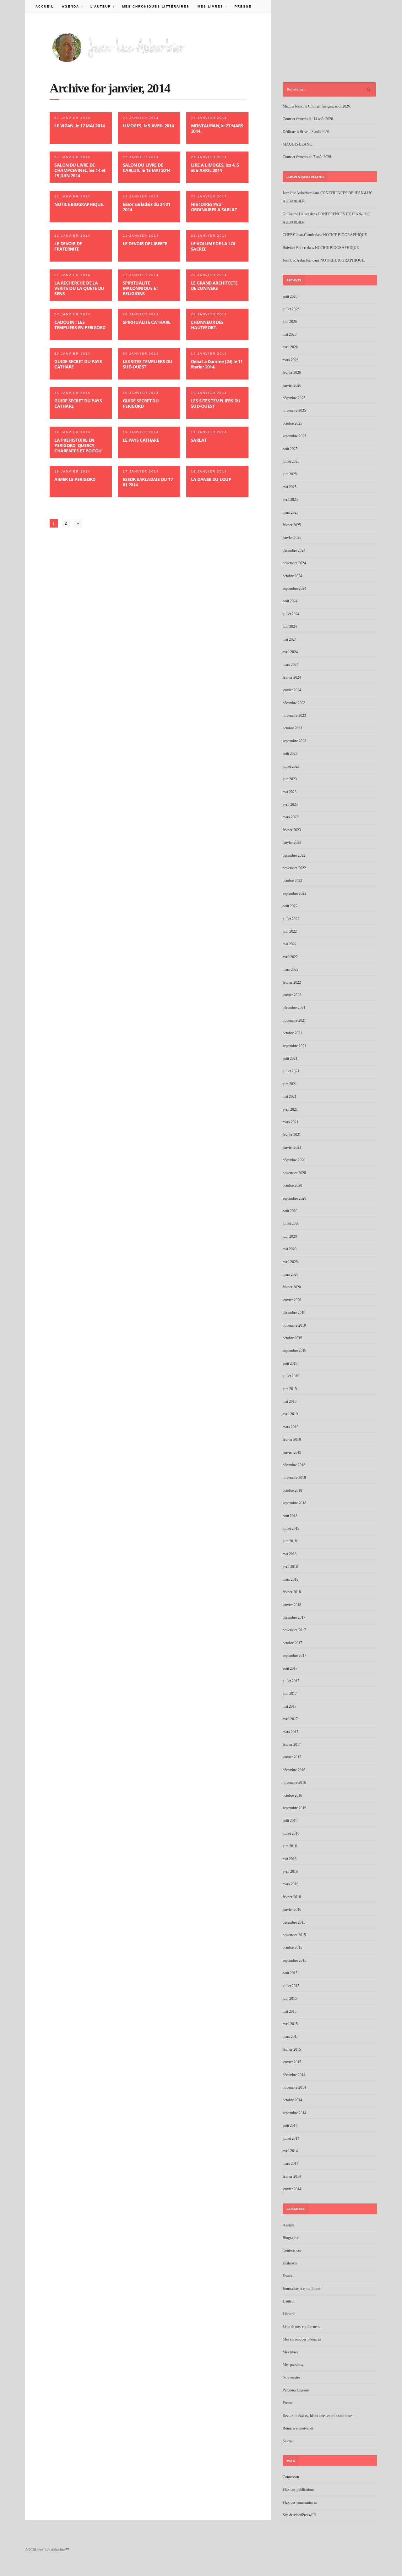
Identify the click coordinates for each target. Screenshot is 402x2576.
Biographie (291, 2238)
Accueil (45, 6)
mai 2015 (290, 2011)
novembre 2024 (294, 563)
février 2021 (292, 1135)
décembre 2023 (294, 703)
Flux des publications (299, 2490)
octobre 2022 (292, 881)
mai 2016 (290, 1859)
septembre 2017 (294, 1656)
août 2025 (290, 449)
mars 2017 (291, 1732)
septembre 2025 (294, 436)
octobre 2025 (292, 423)
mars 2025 (291, 512)
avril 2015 (290, 2024)
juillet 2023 (291, 766)
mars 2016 (291, 1884)
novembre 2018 (294, 1478)
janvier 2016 (292, 1910)
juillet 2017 (291, 1681)
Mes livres (208, 6)
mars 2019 (291, 1427)
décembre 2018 (294, 1465)
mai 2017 (290, 1706)
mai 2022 (290, 944)
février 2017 (292, 1744)
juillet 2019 (291, 1376)
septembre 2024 (294, 589)
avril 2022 (290, 957)
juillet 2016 (291, 1833)
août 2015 (290, 1973)
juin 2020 (290, 1236)
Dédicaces (290, 2263)
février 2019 (292, 1440)
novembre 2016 (294, 1783)
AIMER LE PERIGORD (75, 479)
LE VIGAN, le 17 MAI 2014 (79, 126)
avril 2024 (290, 652)
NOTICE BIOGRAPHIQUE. (79, 204)
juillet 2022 (291, 919)
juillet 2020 (291, 1224)
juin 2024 (290, 627)
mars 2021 (291, 1122)
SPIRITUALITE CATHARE (147, 322)
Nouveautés (291, 2377)
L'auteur (289, 2301)
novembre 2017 (294, 1630)
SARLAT (199, 440)
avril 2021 (290, 1109)
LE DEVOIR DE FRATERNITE (68, 246)
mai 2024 (290, 639)
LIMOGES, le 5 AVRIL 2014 (148, 126)
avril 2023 (290, 804)
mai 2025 (290, 487)
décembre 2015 (294, 1922)
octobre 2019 (292, 1338)
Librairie (289, 2314)
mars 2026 (291, 360)
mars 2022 (291, 970)
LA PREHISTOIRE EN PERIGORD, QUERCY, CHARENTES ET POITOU (78, 445)
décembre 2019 (294, 1313)
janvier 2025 (292, 538)
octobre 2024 (292, 576)
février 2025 (292, 525)
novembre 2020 (294, 1173)
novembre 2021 (294, 1020)
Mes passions (293, 2365)
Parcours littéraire (296, 2390)
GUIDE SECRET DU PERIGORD (141, 403)
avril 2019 (290, 1414)
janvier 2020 (292, 1300)
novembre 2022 (294, 868)
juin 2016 (290, 1846)
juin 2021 (290, 1084)
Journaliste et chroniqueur (302, 2289)
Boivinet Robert (294, 248)
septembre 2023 (294, 741)
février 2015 (292, 2049)
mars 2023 (291, 817)
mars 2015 (291, 2037)
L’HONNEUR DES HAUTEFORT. (207, 325)
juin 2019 (290, 1389)
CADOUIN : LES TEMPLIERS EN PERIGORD (80, 325)
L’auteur (99, 6)
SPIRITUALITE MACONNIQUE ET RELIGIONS (141, 288)
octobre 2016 (292, 1795)
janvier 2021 (292, 1147)
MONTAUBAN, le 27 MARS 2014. (217, 128)
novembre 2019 (294, 1325)
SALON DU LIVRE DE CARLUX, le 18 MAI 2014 (147, 168)
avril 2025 (290, 500)
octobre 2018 (292, 1490)
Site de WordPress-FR (299, 2515)
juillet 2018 (291, 1528)
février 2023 (292, 830)
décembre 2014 (294, 2075)
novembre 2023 (294, 716)
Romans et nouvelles (298, 2428)
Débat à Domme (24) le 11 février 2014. (217, 364)
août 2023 (290, 754)
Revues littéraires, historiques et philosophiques (318, 2416)
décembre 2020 (294, 1160)
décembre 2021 (294, 1008)
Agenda (68, 6)
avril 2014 (290, 2151)
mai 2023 (290, 792)
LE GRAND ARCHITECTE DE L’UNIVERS (214, 285)
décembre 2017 (294, 1617)
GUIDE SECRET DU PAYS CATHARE (78, 364)
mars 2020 (291, 1274)
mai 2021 (290, 1097)
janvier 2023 (292, 843)
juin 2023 (290, 779)
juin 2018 (290, 1541)
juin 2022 (290, 931)
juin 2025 (290, 474)
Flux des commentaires (300, 2502)
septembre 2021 (294, 1046)
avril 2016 (290, 1871)
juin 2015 (290, 1998)
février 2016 (292, 1897)
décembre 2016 (294, 1770)
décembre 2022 (294, 855)
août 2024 (290, 601)
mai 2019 (290, 1401)
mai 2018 (290, 1554)
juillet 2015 (291, 1986)
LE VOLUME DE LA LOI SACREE (213, 246)
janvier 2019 (292, 1452)
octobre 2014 (292, 2100)
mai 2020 (290, 1249)
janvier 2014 (292, 2189)
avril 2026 (290, 347)
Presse (243, 6)
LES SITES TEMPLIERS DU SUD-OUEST (148, 364)
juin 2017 (290, 1694)
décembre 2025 (294, 398)
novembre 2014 (294, 2087)
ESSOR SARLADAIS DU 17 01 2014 (148, 482)
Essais (287, 2276)
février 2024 (292, 677)
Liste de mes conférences (301, 2327)
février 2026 (292, 373)
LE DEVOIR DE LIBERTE (145, 243)
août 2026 (290, 296)
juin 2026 (290, 322)
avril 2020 (290, 1262)
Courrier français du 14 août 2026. (308, 119)
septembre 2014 (294, 2113)
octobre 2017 (292, 1643)
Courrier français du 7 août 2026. (307, 157)
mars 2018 (291, 1579)
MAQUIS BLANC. (298, 144)
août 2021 (290, 1059)
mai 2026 (290, 334)
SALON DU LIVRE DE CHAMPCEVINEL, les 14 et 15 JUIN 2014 (80, 170)
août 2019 (290, 1363)
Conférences (292, 2250)
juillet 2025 (291, 462)
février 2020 (292, 1287)
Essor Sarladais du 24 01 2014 (147, 207)
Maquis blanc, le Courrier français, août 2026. (317, 106)
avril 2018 (290, 1567)
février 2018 (292, 1592)
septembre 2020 (294, 1198)
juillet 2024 (291, 614)
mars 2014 (291, 2164)
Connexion (291, 2477)
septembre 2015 (294, 1960)
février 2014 (292, 2176)
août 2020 (290, 1211)
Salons (288, 2441)
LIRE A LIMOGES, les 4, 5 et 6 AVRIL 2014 (215, 168)
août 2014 (290, 2125)
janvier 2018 (292, 1605)
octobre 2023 (292, 728)
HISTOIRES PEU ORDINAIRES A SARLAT (214, 207)
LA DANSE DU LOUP (211, 479)
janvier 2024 (292, 690)
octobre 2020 (292, 1186)
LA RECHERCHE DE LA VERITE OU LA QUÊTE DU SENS (79, 288)
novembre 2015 (294, 1935)
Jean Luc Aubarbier (297, 193)
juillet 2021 (291, 1071)
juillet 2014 (291, 2138)
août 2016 (290, 1821)
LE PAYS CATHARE (141, 440)
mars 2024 (291, 665)
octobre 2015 (292, 1948)
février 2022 (292, 982)
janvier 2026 (292, 385)
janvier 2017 (292, 1757)
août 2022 (290, 906)
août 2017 (290, 1668)
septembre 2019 (294, 1351)
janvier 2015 (292, 2062)
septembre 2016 (294, 1808)
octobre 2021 (292, 1033)
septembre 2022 (294, 893)
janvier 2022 (292, 995)
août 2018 (290, 1516)
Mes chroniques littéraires (156, 6)
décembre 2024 (294, 550)
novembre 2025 (294, 411)
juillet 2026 (291, 309)
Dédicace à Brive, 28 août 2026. (306, 132)
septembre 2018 (294, 1503)
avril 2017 (290, 1719)
